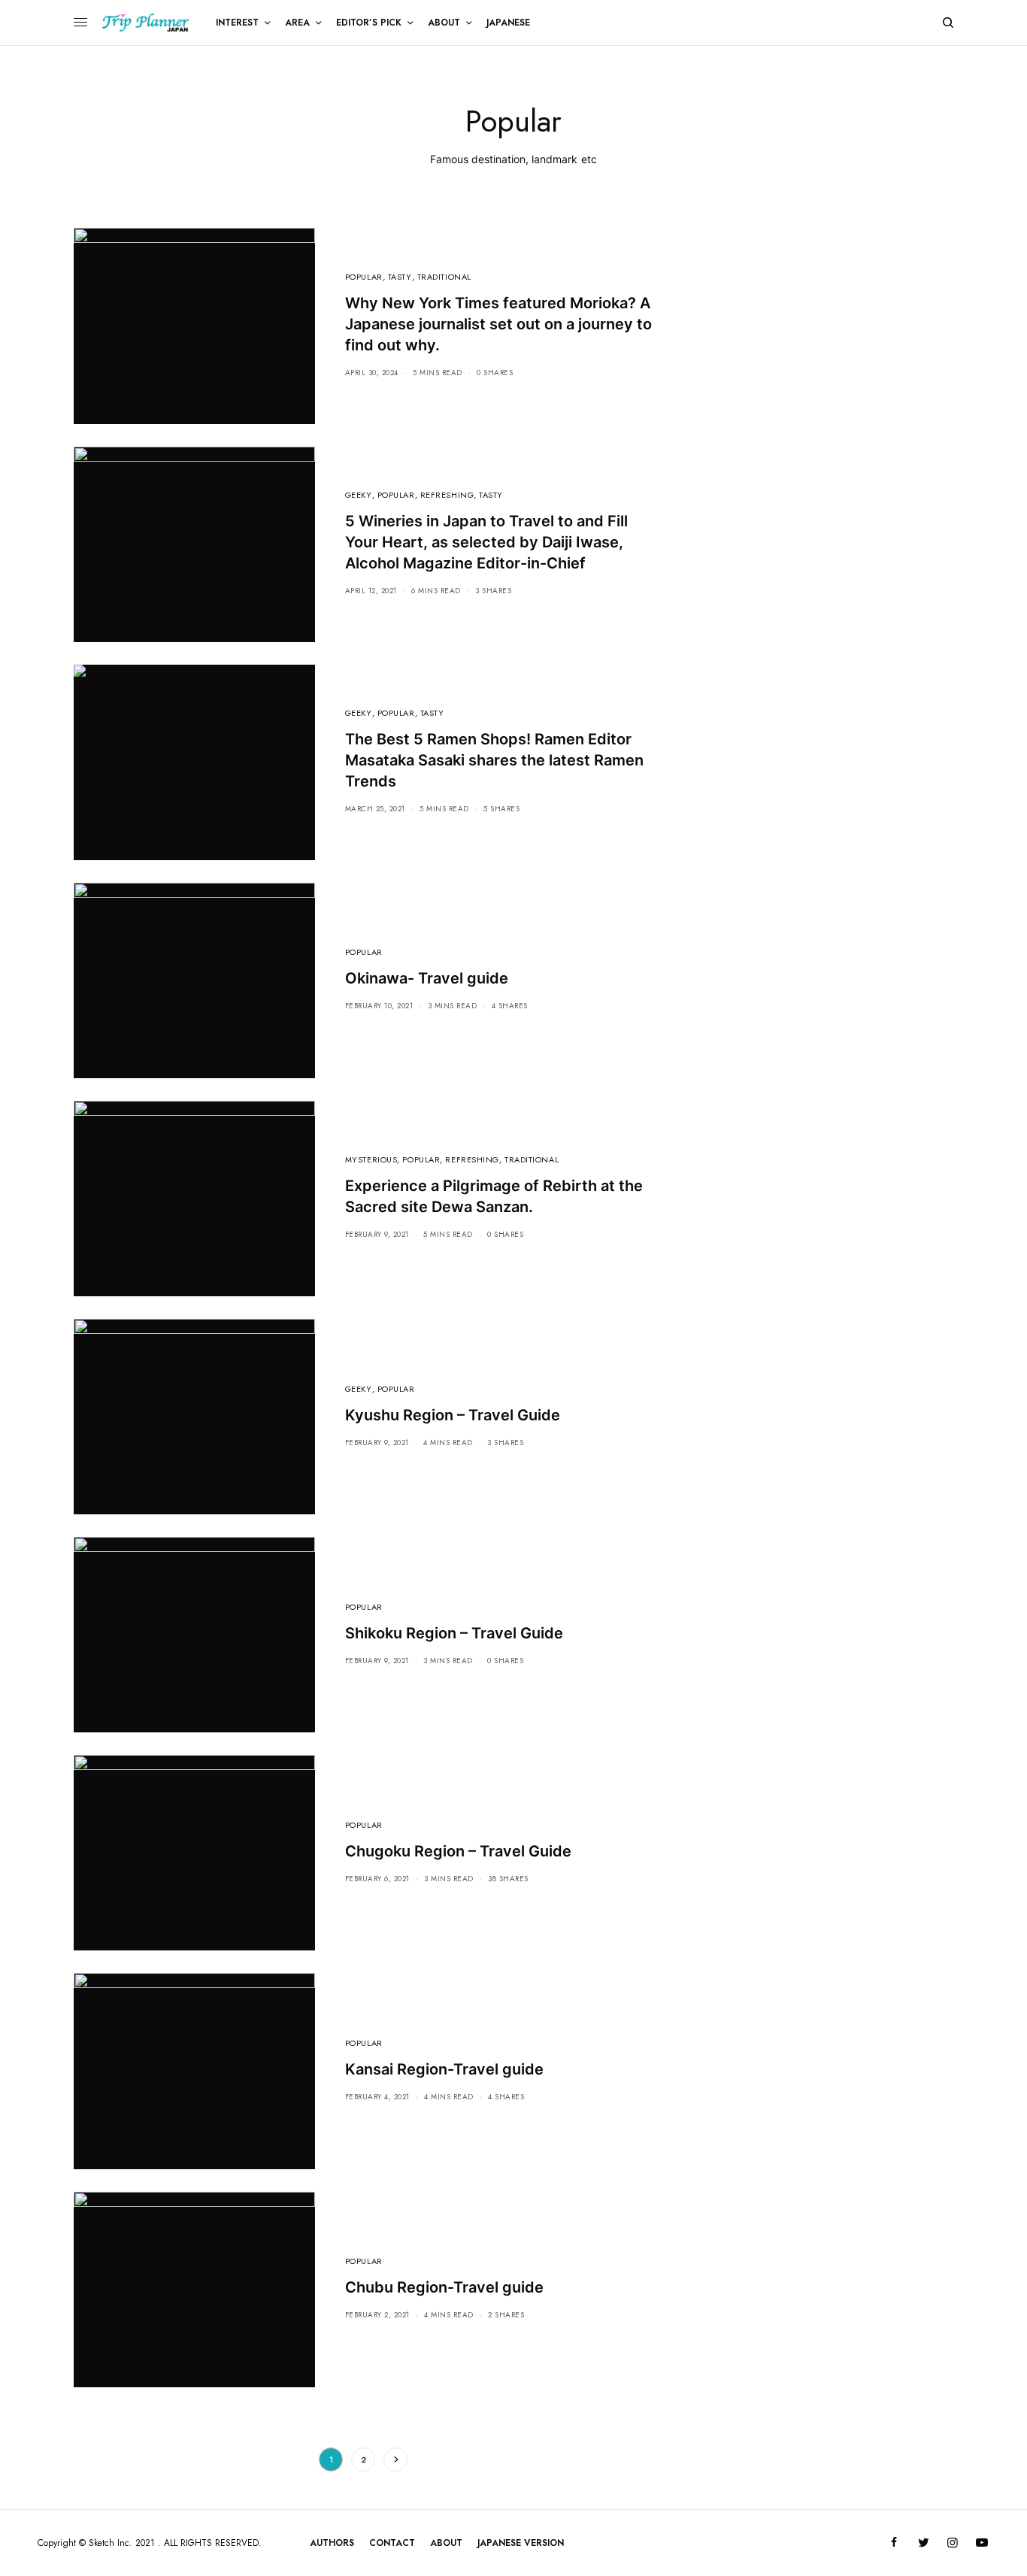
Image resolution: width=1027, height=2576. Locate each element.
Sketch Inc (109, 2543)
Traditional (444, 277)
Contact (392, 2543)
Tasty (400, 277)
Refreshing (447, 495)
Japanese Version (521, 2543)
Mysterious (371, 1159)
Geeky (359, 495)
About (446, 2543)
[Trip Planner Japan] (146, 23)
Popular (364, 277)
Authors (332, 2543)
